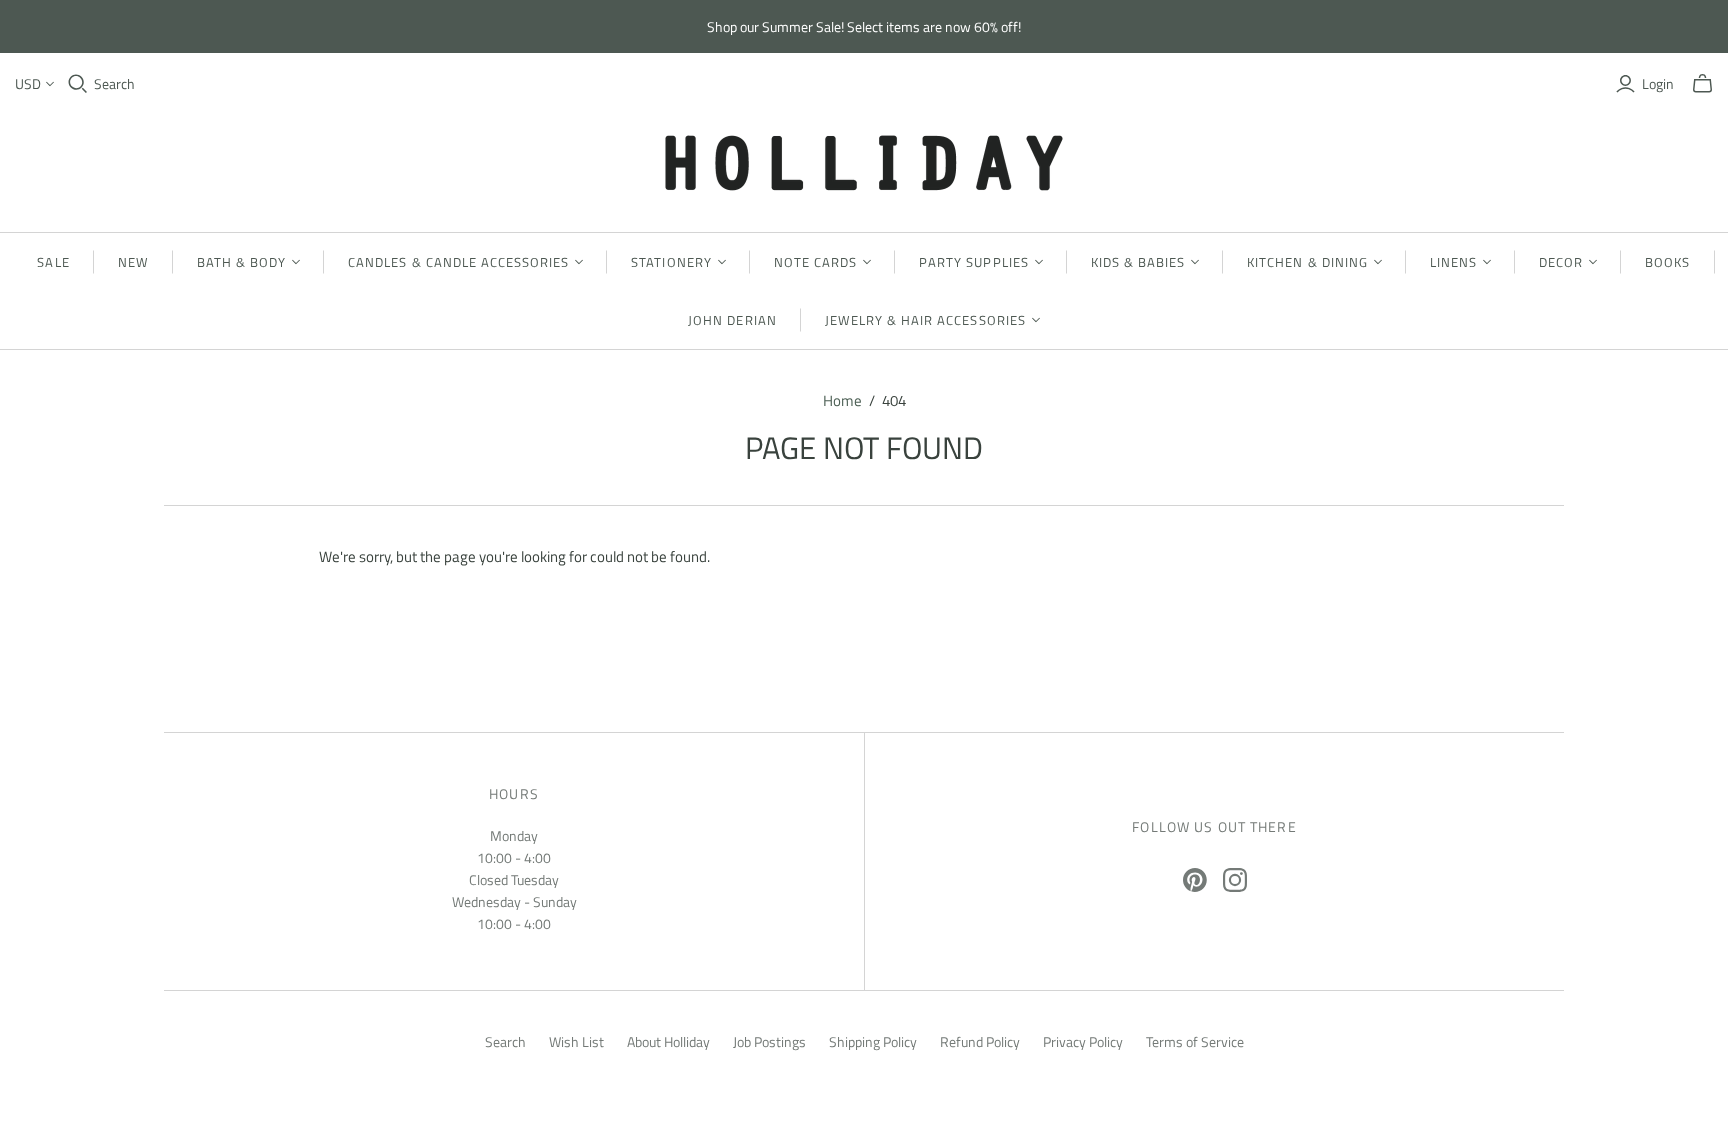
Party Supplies (974, 262)
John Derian (732, 320)
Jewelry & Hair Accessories (925, 320)
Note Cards (815, 262)
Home (842, 400)
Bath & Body (241, 262)
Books (1667, 262)
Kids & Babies (1138, 262)
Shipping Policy (873, 1041)
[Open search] (78, 84)
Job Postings (769, 1041)
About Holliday (668, 1041)
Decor (1561, 262)
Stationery (671, 262)
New (133, 262)
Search (114, 84)
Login (1658, 84)
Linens (1453, 262)
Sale (53, 262)
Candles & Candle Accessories (458, 262)
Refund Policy (980, 1041)
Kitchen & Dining (1307, 262)
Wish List (576, 1041)
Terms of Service (1195, 1041)
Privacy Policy (1083, 1041)
